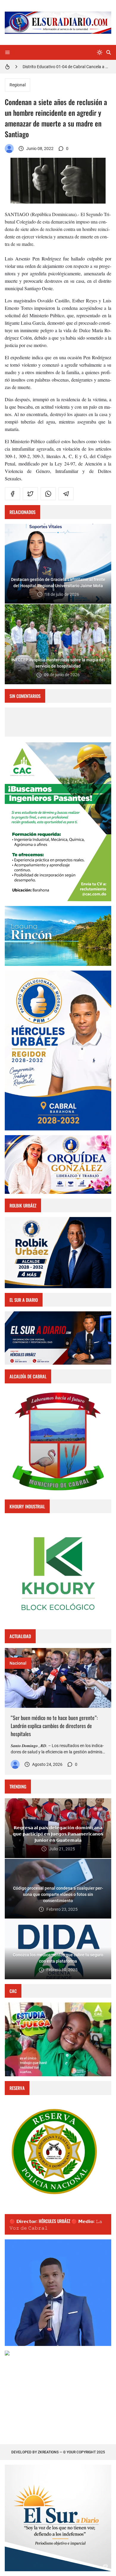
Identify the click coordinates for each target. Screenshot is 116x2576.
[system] (100, 52)
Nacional (18, 1663)
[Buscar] (109, 52)
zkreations (48, 2452)
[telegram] (66, 494)
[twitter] (30, 494)
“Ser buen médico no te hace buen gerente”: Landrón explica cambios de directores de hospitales (54, 1726)
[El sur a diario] (9, 149)
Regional (18, 85)
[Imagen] (58, 1678)
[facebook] (12, 494)
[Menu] (7, 52)
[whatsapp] (48, 494)
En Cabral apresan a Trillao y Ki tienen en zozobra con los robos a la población (67, 67)
